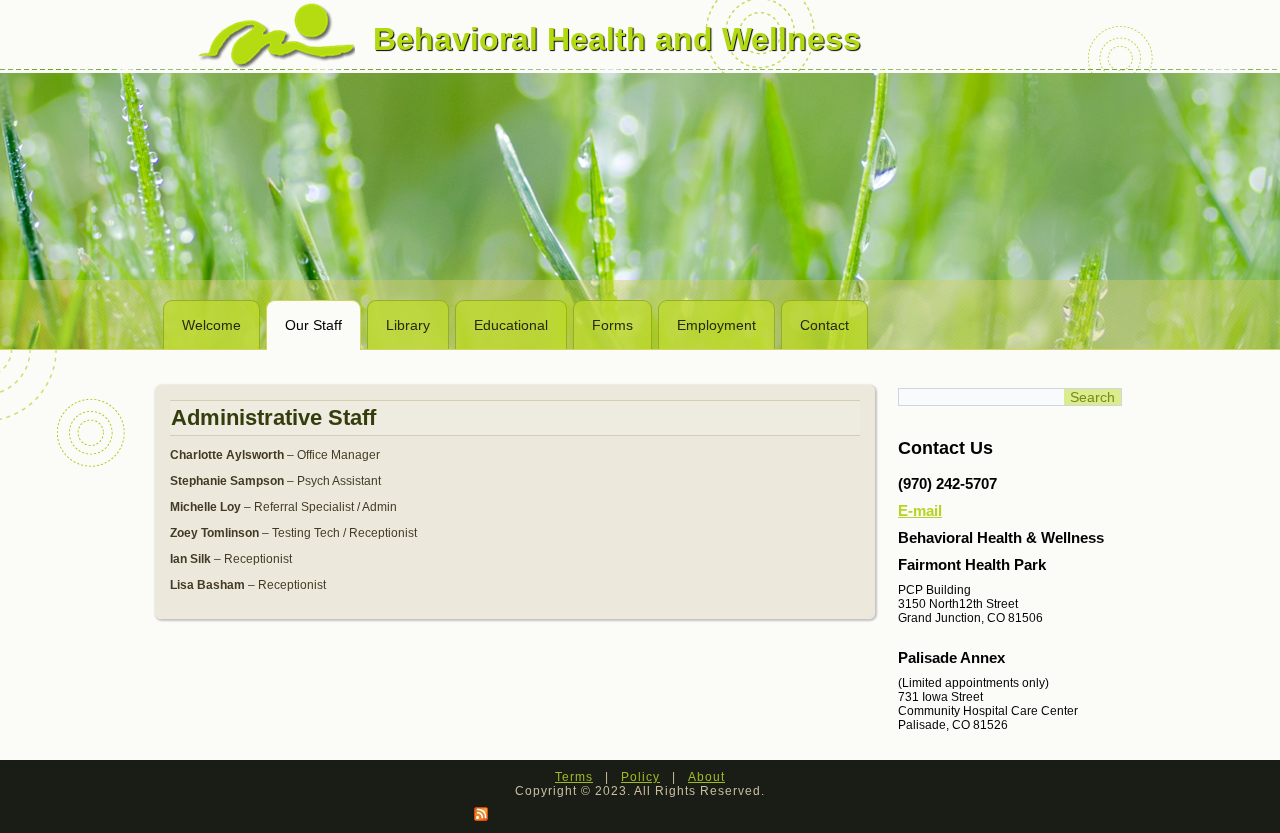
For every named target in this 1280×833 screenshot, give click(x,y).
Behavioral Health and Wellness (617, 39)
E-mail (920, 510)
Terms (574, 777)
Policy (640, 777)
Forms (612, 325)
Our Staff (313, 325)
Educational (511, 325)
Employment (716, 325)
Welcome (211, 325)
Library (408, 325)
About (706, 777)
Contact (824, 325)
